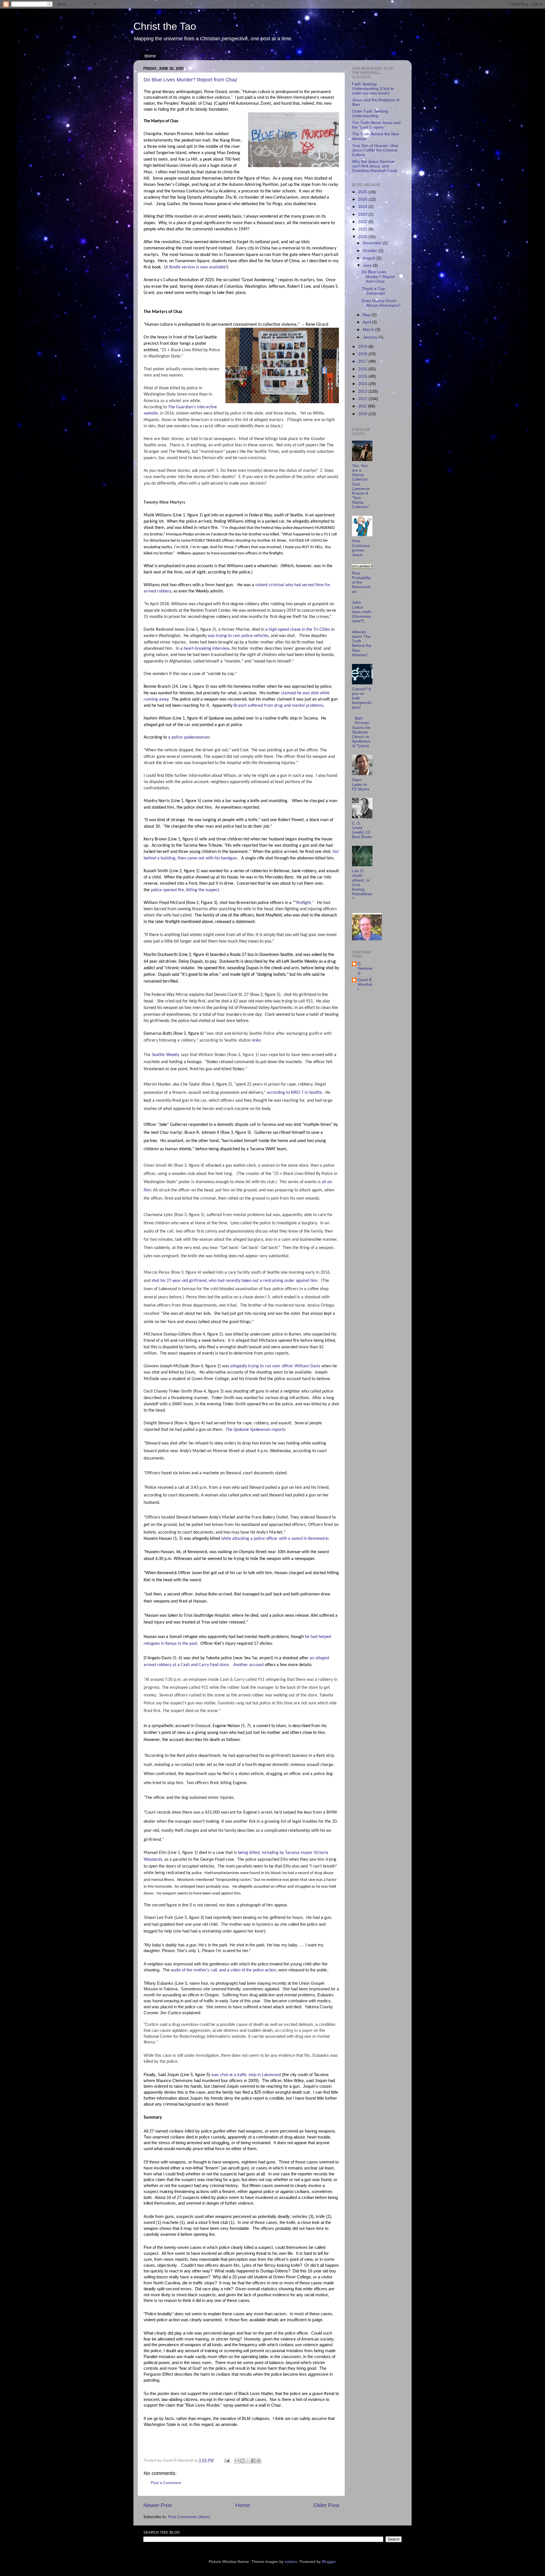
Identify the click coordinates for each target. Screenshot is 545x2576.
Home (150, 56)
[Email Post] (227, 2460)
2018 (363, 354)
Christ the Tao (165, 26)
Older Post (326, 2505)
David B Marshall (365, 984)
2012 (363, 399)
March (369, 330)
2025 (363, 199)
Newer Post (158, 2505)
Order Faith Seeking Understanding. (370, 114)
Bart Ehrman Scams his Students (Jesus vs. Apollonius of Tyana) (361, 732)
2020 (363, 237)
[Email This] (237, 2461)
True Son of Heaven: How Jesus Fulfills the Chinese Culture (375, 150)
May (367, 315)
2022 (363, 222)
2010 (363, 414)
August (370, 258)
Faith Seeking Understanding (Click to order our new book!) (373, 89)
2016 (363, 369)
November (373, 243)
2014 (363, 384)
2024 (363, 207)
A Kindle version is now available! (196, 267)
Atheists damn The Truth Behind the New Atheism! (362, 644)
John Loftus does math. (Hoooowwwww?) (362, 612)
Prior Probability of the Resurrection (361, 583)
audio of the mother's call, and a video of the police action (223, 1970)
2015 (363, 376)
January (371, 337)
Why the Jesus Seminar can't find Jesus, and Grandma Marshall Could (375, 166)
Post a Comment (166, 2483)
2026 (363, 192)
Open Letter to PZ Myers (361, 784)
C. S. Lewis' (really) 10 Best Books (362, 830)
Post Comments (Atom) (189, 2517)
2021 (363, 229)
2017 (363, 361)
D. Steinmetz (365, 968)
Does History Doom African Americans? (381, 303)
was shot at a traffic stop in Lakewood (246, 2075)
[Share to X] (248, 2461)
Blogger (329, 2562)
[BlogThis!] (242, 2461)
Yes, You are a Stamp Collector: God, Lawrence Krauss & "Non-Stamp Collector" (361, 486)
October (371, 251)
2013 (363, 391)
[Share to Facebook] (253, 2461)
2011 (363, 406)
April (367, 322)
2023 (363, 214)
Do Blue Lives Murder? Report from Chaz (190, 80)
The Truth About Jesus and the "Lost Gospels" (376, 125)
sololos (291, 2562)
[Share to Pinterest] (259, 2461)
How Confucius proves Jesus (361, 548)
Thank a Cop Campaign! (374, 291)
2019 (363, 347)
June (368, 265)
